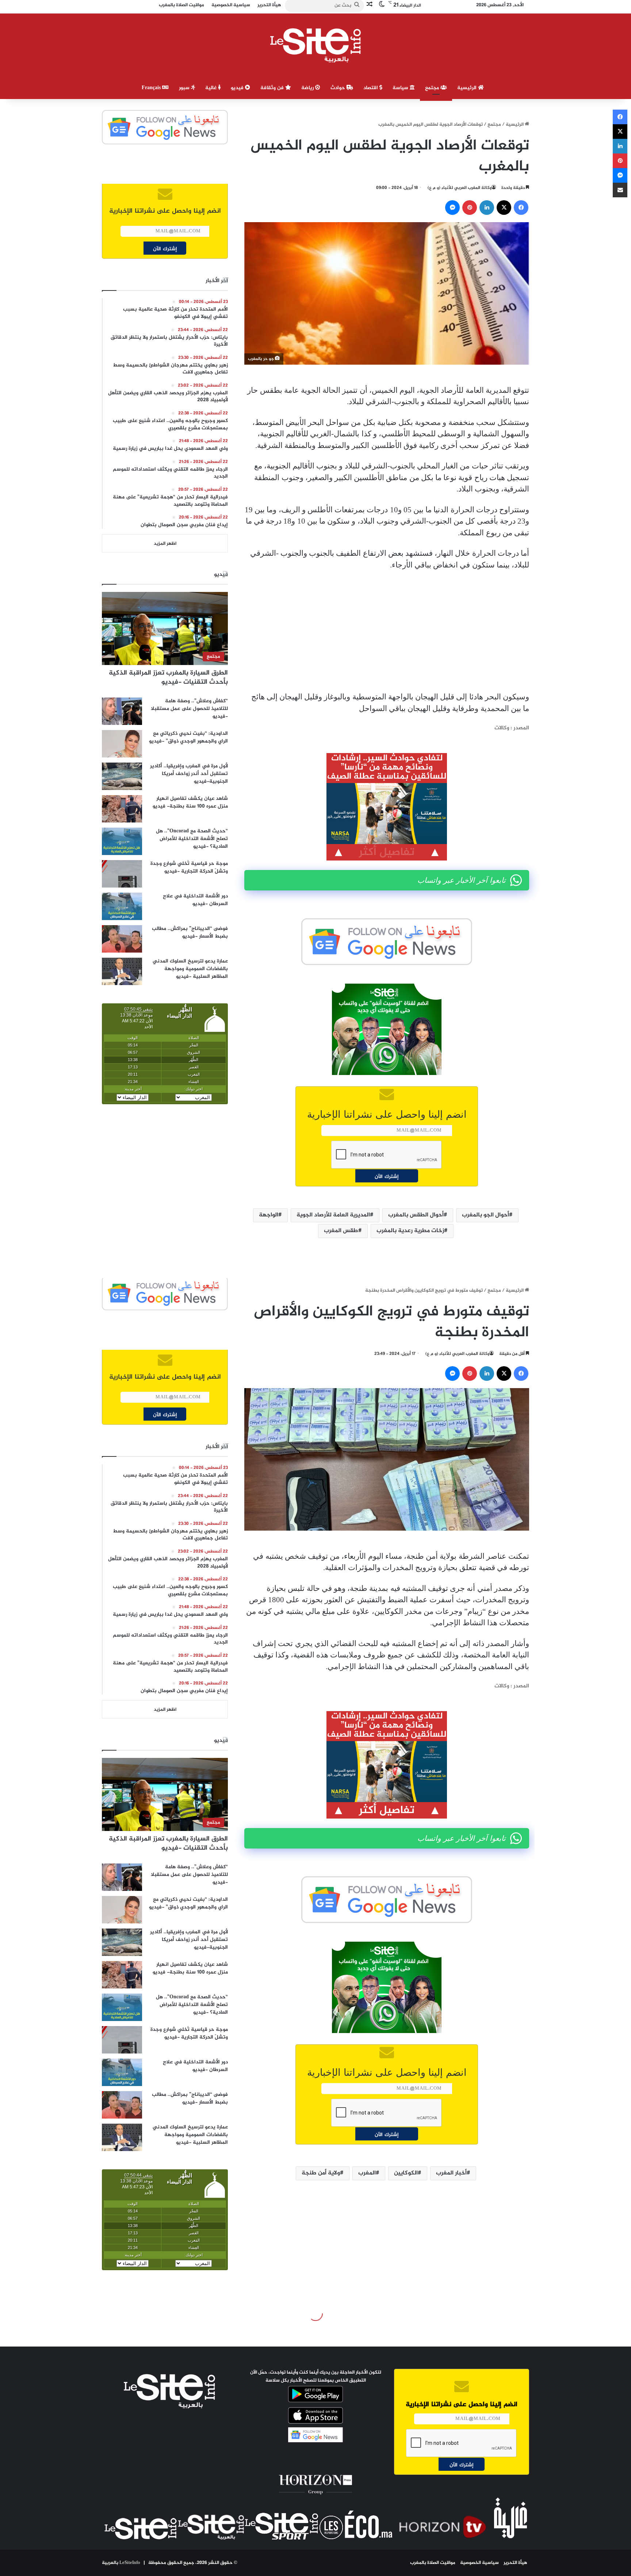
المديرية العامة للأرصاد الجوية (333, 1215)
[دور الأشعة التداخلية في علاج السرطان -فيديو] (122, 906)
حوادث (339, 88)
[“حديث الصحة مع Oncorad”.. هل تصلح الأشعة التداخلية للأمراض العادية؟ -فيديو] (122, 841)
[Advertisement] (387, 631)
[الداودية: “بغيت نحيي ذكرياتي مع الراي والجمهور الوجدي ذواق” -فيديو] (122, 744)
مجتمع (433, 88)
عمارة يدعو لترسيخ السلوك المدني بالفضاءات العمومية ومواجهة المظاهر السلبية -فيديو (190, 969)
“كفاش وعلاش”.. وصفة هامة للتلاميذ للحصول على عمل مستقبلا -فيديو (189, 709)
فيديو (238, 88)
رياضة (308, 88)
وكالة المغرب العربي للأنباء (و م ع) (460, 188)
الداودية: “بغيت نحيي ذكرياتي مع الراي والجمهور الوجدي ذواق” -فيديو (188, 737)
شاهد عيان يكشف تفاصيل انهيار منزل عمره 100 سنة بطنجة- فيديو (190, 802)
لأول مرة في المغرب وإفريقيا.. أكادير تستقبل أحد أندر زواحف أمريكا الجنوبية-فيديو (189, 774)
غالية (212, 88)
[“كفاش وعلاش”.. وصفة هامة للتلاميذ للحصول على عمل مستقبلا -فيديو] (122, 711)
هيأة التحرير (515, 2563)
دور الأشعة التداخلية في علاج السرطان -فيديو (195, 900)
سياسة (401, 88)
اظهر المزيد (165, 544)
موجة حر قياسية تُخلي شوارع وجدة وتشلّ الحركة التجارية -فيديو (189, 867)
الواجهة (269, 1215)
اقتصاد (371, 88)
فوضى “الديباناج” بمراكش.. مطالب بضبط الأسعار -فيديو (190, 932)
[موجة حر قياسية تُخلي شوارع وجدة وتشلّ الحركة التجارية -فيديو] (122, 874)
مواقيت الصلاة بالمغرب (433, 2563)
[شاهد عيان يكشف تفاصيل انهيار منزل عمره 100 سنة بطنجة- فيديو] (122, 809)
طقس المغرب (341, 1231)
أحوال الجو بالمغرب (485, 1215)
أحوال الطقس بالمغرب (416, 1215)
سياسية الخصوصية (479, 2563)
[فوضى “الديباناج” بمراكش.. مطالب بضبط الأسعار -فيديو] (122, 939)
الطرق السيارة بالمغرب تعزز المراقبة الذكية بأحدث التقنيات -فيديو (168, 678)
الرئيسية (468, 88)
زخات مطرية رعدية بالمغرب (410, 1231)
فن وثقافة (273, 88)
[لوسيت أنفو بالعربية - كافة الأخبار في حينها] (316, 45)
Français (152, 88)
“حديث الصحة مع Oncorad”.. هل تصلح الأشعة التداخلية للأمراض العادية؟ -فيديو (192, 839)
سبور (185, 88)
